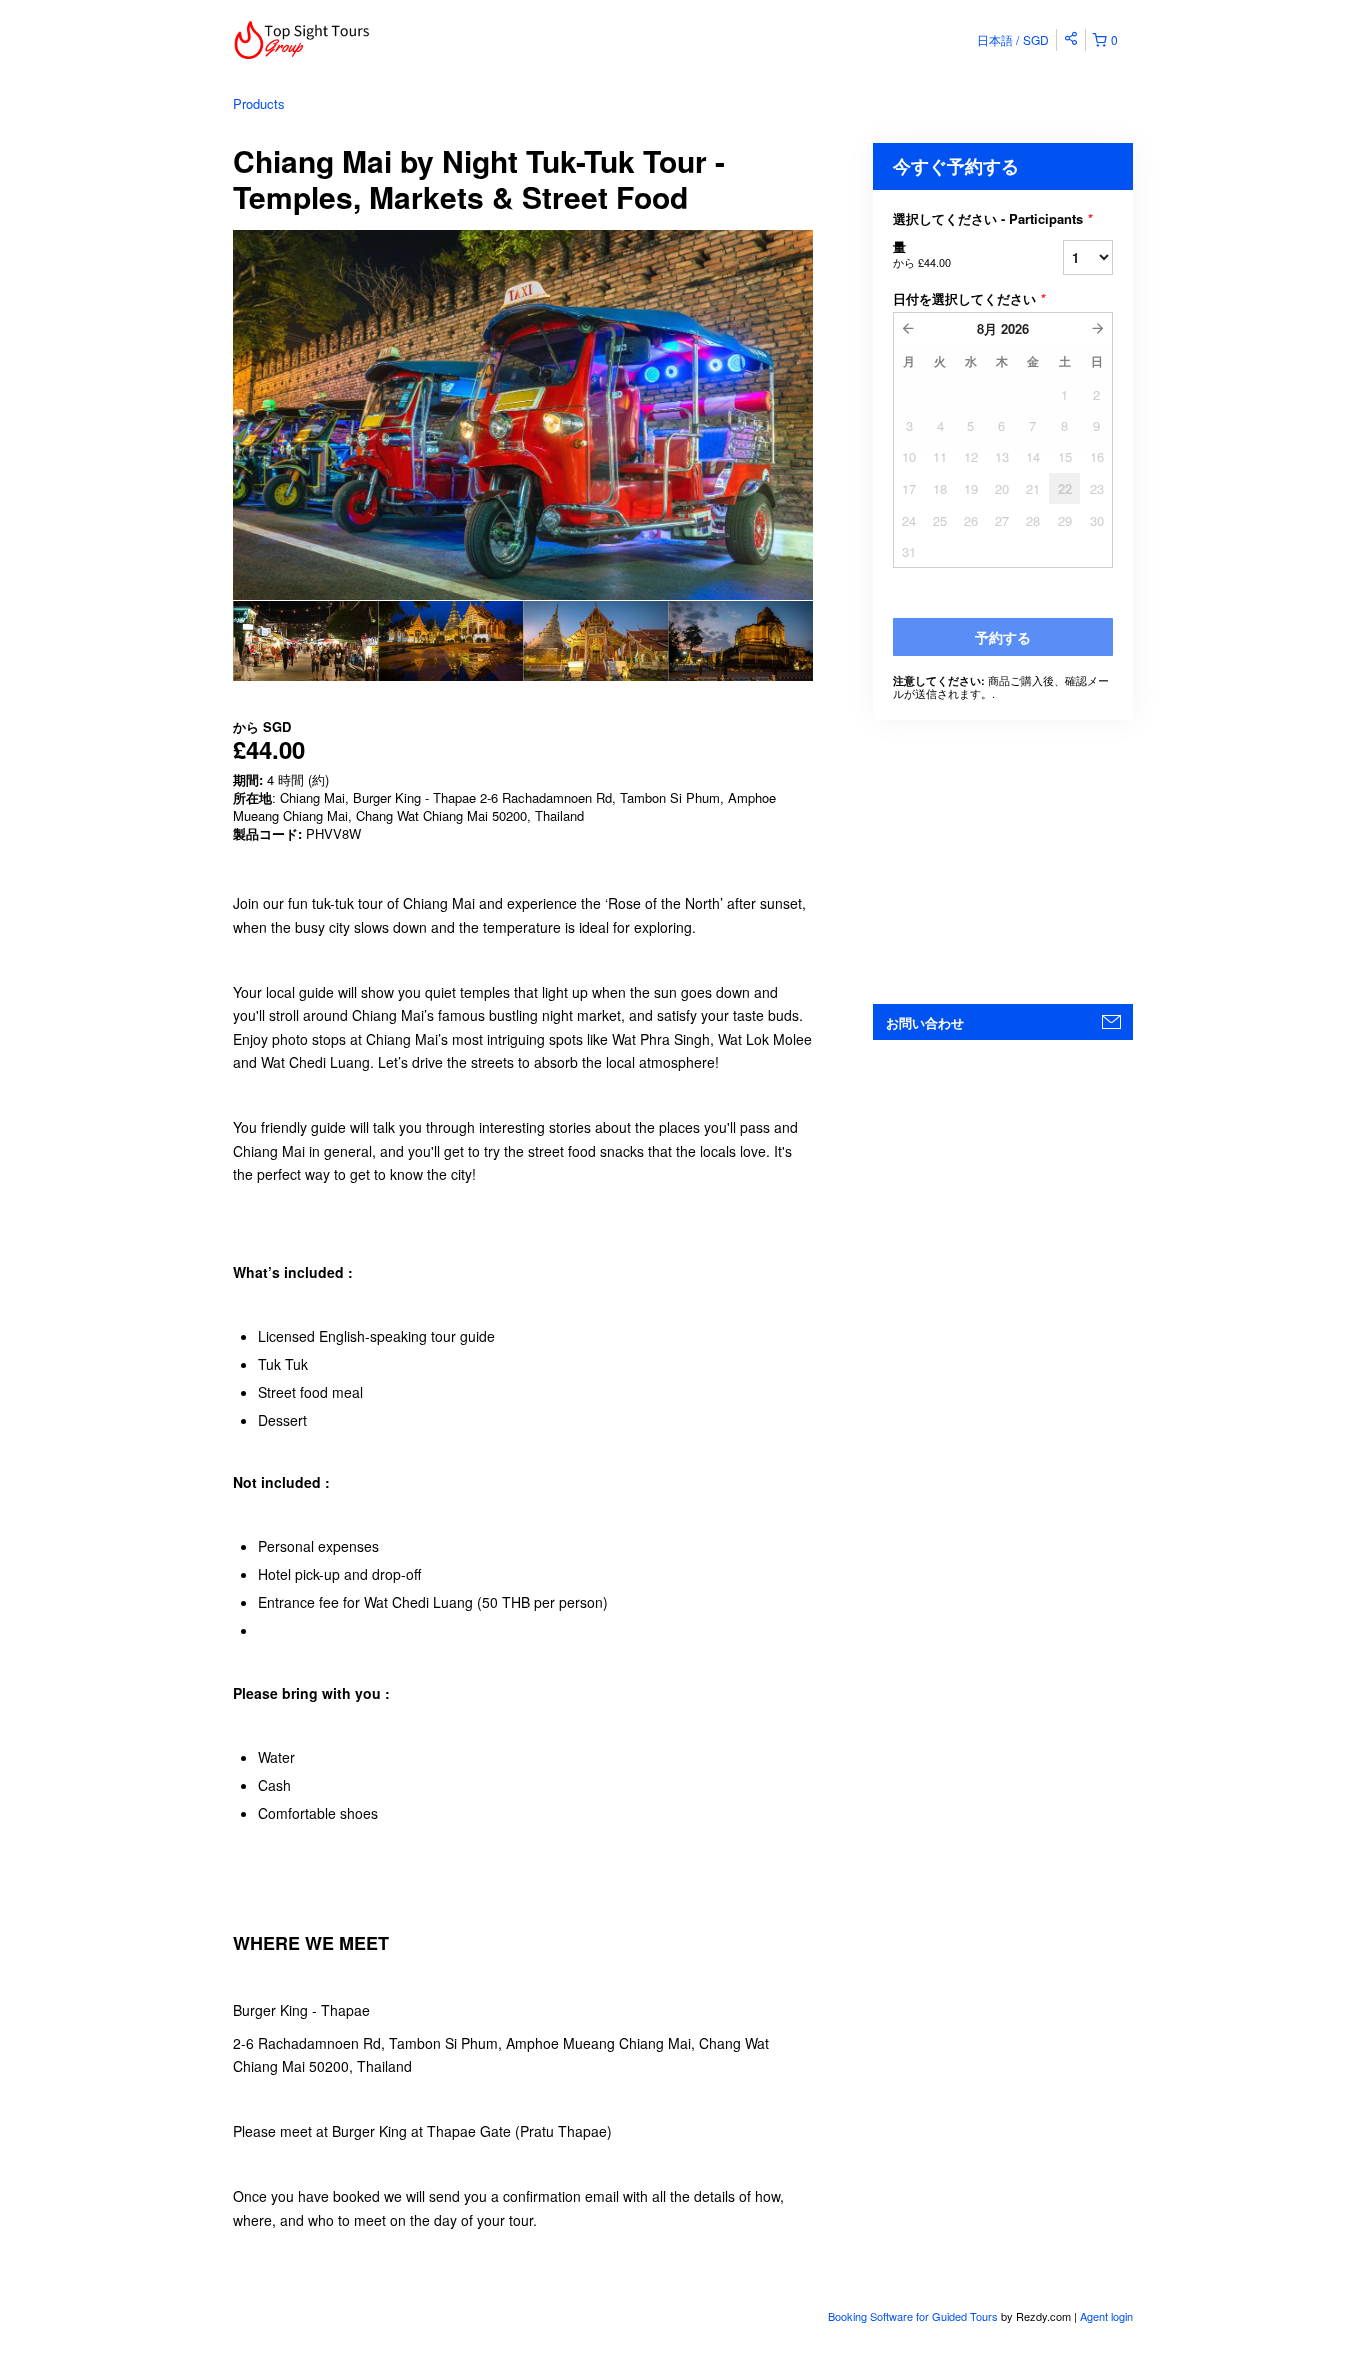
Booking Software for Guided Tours (914, 2316)
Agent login (1106, 2316)
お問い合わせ (925, 1022)
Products (259, 103)
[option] (305, 641)
